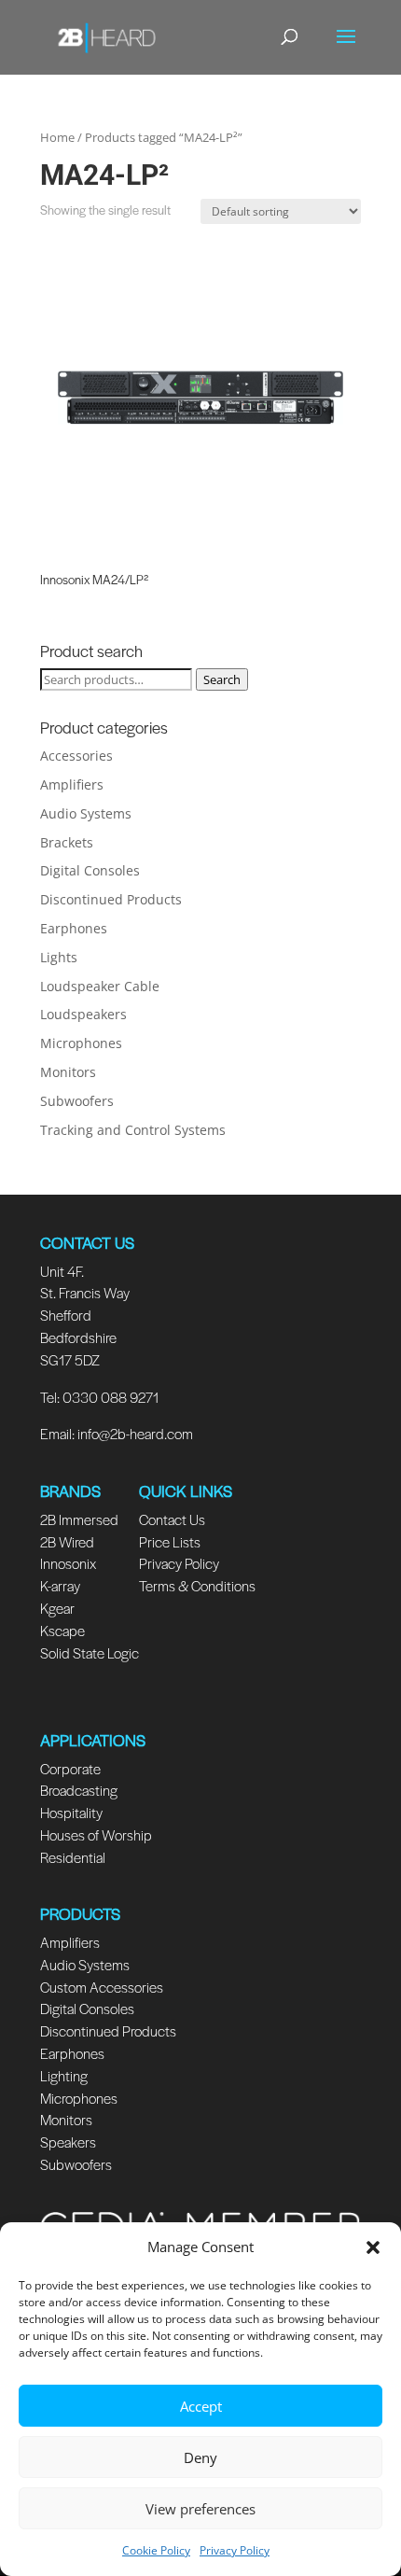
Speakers (68, 2142)
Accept (201, 2406)
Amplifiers (72, 784)
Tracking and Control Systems (133, 1130)
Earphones (74, 928)
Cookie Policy (156, 2550)
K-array (60, 1585)
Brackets (67, 842)
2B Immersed (79, 1519)
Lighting (64, 2075)
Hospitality (71, 1812)
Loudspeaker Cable (100, 986)
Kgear (57, 1608)
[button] (373, 2247)
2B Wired (67, 1541)
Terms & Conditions (197, 1585)
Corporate (70, 1768)
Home (57, 137)
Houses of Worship (96, 1834)
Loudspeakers (83, 1014)
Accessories (76, 756)
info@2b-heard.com (135, 1433)
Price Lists (170, 1541)
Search (222, 679)
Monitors (68, 1072)
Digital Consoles (90, 870)
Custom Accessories (103, 1987)
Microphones (81, 1043)
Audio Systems (86, 813)
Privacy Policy (235, 2550)
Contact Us (172, 1519)
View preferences (200, 2509)
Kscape (62, 1630)
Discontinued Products (111, 899)
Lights (59, 957)
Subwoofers (77, 1101)
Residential (73, 1857)
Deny (200, 2457)
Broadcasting (79, 1790)
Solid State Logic (90, 1652)
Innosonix (68, 1563)
